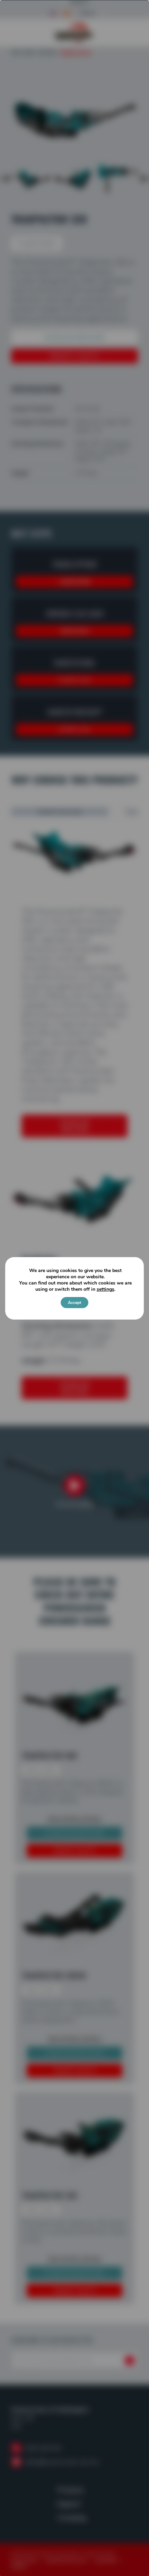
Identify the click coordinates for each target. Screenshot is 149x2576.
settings (106, 1289)
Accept (74, 1303)
